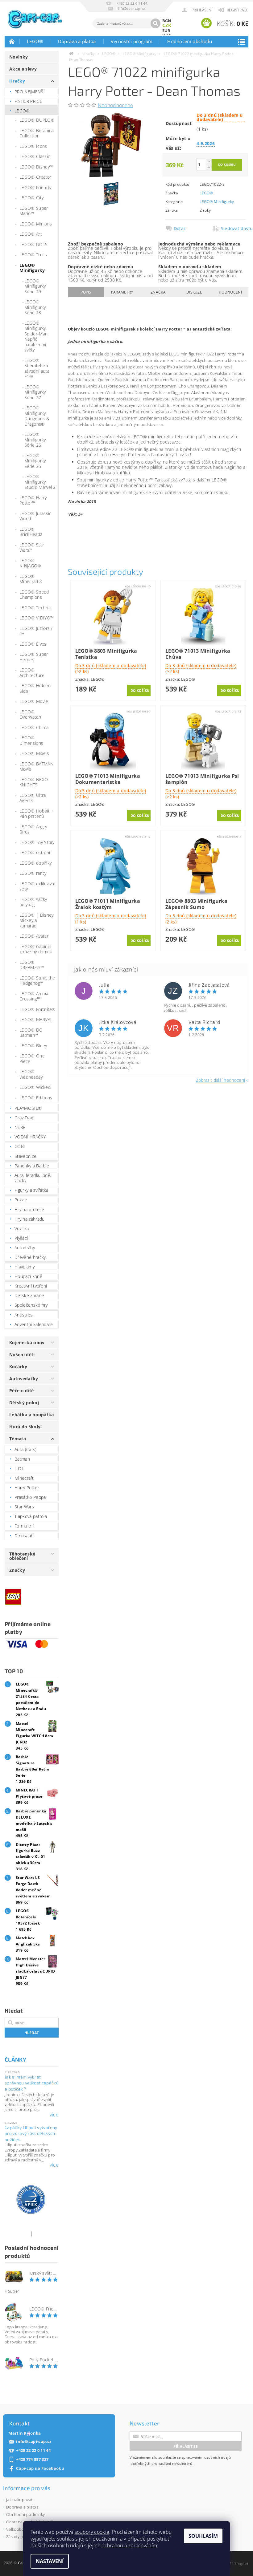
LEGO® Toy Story (37, 842)
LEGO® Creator (35, 177)
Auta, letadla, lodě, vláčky (33, 1178)
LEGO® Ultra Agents (33, 798)
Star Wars (24, 1507)
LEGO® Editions (36, 1098)
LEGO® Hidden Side (35, 688)
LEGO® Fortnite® (38, 1009)
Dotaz (180, 229)
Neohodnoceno (116, 105)
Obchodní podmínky (25, 2514)
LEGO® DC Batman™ (31, 1033)
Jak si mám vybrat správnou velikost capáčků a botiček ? (32, 2083)
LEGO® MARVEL (36, 1019)
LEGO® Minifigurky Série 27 (35, 392)
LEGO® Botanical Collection (37, 133)
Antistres (24, 1315)
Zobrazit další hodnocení (221, 1080)
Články (15, 2059)
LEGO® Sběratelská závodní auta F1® (37, 368)
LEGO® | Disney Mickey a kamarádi (36, 920)
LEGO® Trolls (33, 255)
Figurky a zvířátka (31, 1190)
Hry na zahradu (29, 1219)
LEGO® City (31, 198)
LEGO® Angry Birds (33, 829)
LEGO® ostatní (35, 852)
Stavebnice (25, 1156)
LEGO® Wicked (35, 1087)
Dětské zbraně (29, 1295)
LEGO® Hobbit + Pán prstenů (36, 814)
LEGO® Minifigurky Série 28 (35, 307)
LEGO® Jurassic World (35, 516)
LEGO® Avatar (34, 936)
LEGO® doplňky (35, 863)
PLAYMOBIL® (28, 1108)
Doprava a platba (77, 41)
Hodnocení (230, 292)
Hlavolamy (25, 1267)
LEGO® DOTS (33, 244)
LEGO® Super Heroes (34, 657)
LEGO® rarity (33, 873)
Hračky (17, 81)
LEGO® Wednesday (31, 1074)
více (54, 2115)
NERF (20, 1127)
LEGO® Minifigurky (32, 268)
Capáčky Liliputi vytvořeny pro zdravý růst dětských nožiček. (31, 2133)
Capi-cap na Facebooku (40, 2468)
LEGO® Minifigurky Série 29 (35, 286)
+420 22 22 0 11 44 (33, 2450)
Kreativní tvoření (31, 1286)
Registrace (238, 10)
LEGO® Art (31, 234)
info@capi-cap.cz (34, 2442)
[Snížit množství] (209, 167)
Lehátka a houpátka (32, 1415)
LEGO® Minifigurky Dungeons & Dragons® (37, 416)
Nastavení (50, 2561)
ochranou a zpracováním (129, 2546)
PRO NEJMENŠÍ (30, 92)
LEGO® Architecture (32, 673)
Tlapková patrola (31, 1516)
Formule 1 (25, 1526)
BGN (167, 21)
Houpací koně (28, 1276)
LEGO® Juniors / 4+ (36, 631)
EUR (166, 30)
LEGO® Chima (34, 727)
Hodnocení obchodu (190, 41)
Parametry (122, 292)
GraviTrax (24, 1118)
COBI (20, 1146)
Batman (22, 1459)
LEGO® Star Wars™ (32, 548)
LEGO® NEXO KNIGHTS (34, 782)
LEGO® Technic (35, 608)
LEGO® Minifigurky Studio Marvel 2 (40, 482)
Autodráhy (25, 1248)
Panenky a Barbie (32, 1166)
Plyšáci (21, 1238)
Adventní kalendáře (34, 1324)
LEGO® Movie (34, 701)
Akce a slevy (23, 69)
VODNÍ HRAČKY (30, 1137)
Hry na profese (29, 1209)
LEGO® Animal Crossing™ (34, 996)
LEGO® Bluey (33, 1046)
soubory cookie (92, 2532)
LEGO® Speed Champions (34, 595)
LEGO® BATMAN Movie (36, 767)
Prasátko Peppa (30, 1497)
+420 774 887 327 (32, 2459)
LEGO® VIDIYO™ (36, 618)
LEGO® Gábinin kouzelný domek (36, 949)
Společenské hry (31, 1305)
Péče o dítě (22, 1391)
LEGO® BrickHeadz (31, 532)
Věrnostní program (132, 41)
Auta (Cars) (26, 1449)
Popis (86, 292)
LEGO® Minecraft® (31, 579)
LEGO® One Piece (32, 1059)
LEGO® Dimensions (31, 740)
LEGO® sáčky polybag (33, 902)
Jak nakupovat (19, 2500)
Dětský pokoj (24, 1403)
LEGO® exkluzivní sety (37, 886)
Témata (18, 1439)
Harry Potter (27, 1488)
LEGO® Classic (35, 156)
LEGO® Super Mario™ (34, 211)
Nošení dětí (22, 1355)
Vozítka (22, 1229)
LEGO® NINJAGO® (30, 563)
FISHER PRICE (28, 101)
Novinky (19, 57)
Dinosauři (24, 1536)
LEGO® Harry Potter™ (33, 500)
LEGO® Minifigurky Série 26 (35, 440)
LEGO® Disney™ (36, 167)
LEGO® (35, 41)
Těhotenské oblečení (22, 1556)
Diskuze (194, 292)
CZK (167, 25)
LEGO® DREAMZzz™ (32, 965)
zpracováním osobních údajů (206, 2457)
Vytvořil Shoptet (234, 2564)
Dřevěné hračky (30, 1257)
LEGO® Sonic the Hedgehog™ (37, 981)
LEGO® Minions (36, 224)
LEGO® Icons (33, 146)
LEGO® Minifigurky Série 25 (35, 461)
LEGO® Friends (35, 187)
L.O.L (20, 1469)
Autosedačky (24, 1379)
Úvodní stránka (12, 41)
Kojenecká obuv (27, 1343)
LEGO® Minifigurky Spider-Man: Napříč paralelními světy (37, 337)
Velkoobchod (19, 2529)
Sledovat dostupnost (233, 229)
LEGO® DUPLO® (37, 120)
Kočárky (18, 1367)
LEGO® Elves (33, 644)
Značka (158, 292)
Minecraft (24, 1478)
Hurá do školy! (25, 1427)
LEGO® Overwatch (30, 714)
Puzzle (21, 1200)
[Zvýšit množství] (209, 162)
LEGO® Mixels (34, 753)
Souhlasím (203, 2536)
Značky (17, 1570)
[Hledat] (156, 23)
